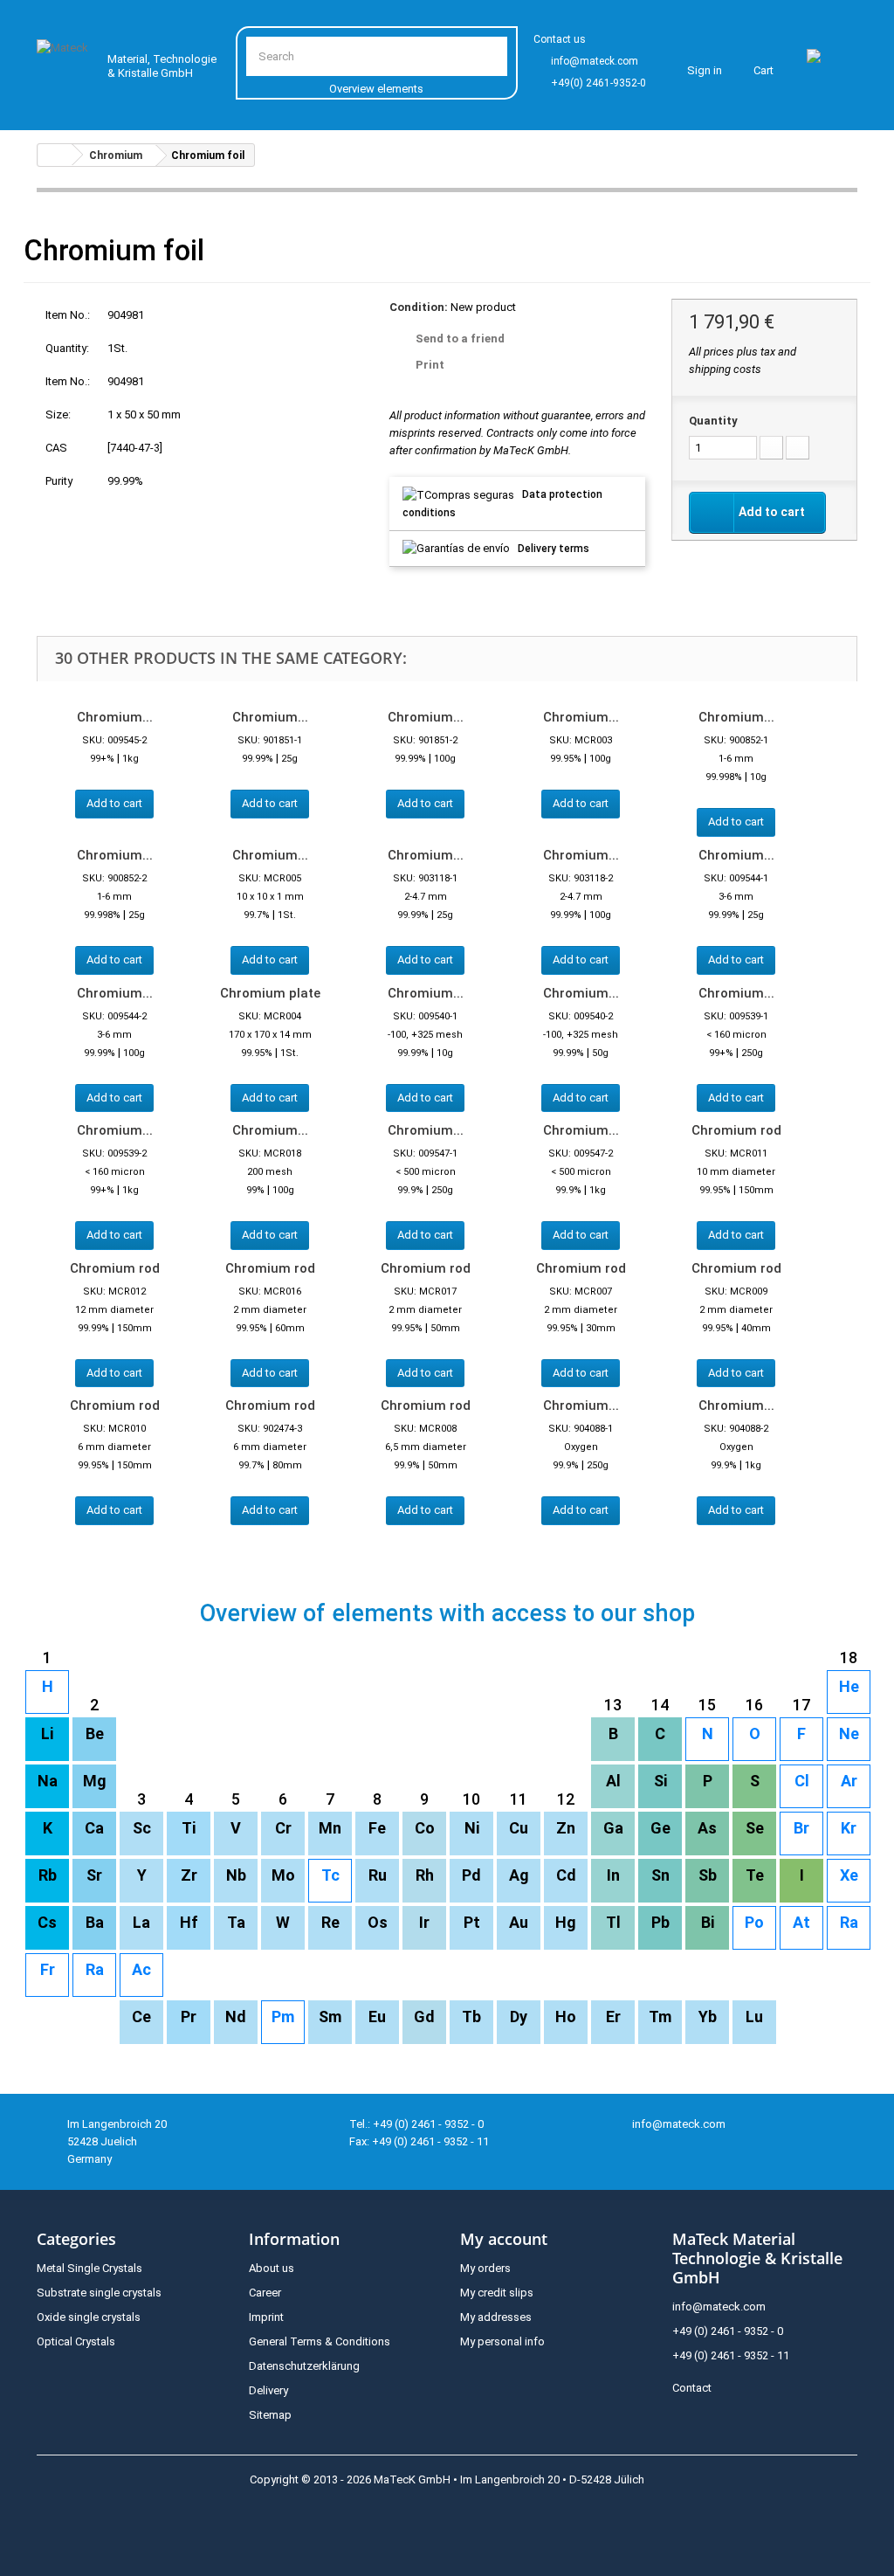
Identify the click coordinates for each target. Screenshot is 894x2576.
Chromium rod (736, 1130)
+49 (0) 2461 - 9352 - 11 (731, 2355)
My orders (485, 2268)
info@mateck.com (595, 61)
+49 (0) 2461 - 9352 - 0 (728, 2331)
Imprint (266, 2317)
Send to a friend (460, 338)
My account (504, 2239)
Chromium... (115, 717)
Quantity (713, 421)
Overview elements (376, 89)
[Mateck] (65, 62)
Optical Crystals (76, 2341)
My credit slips (497, 2293)
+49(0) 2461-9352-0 (598, 83)
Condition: (419, 307)
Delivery (268, 2390)
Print (430, 365)
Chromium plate (270, 993)
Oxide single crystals (89, 2317)
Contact (692, 2388)
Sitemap (270, 2415)
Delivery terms (554, 549)
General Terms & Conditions (320, 2341)
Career (265, 2293)
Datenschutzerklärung (304, 2366)
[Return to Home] (55, 155)
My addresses (496, 2317)
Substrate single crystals (99, 2293)
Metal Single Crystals (89, 2268)
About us (272, 2268)
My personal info (502, 2341)
